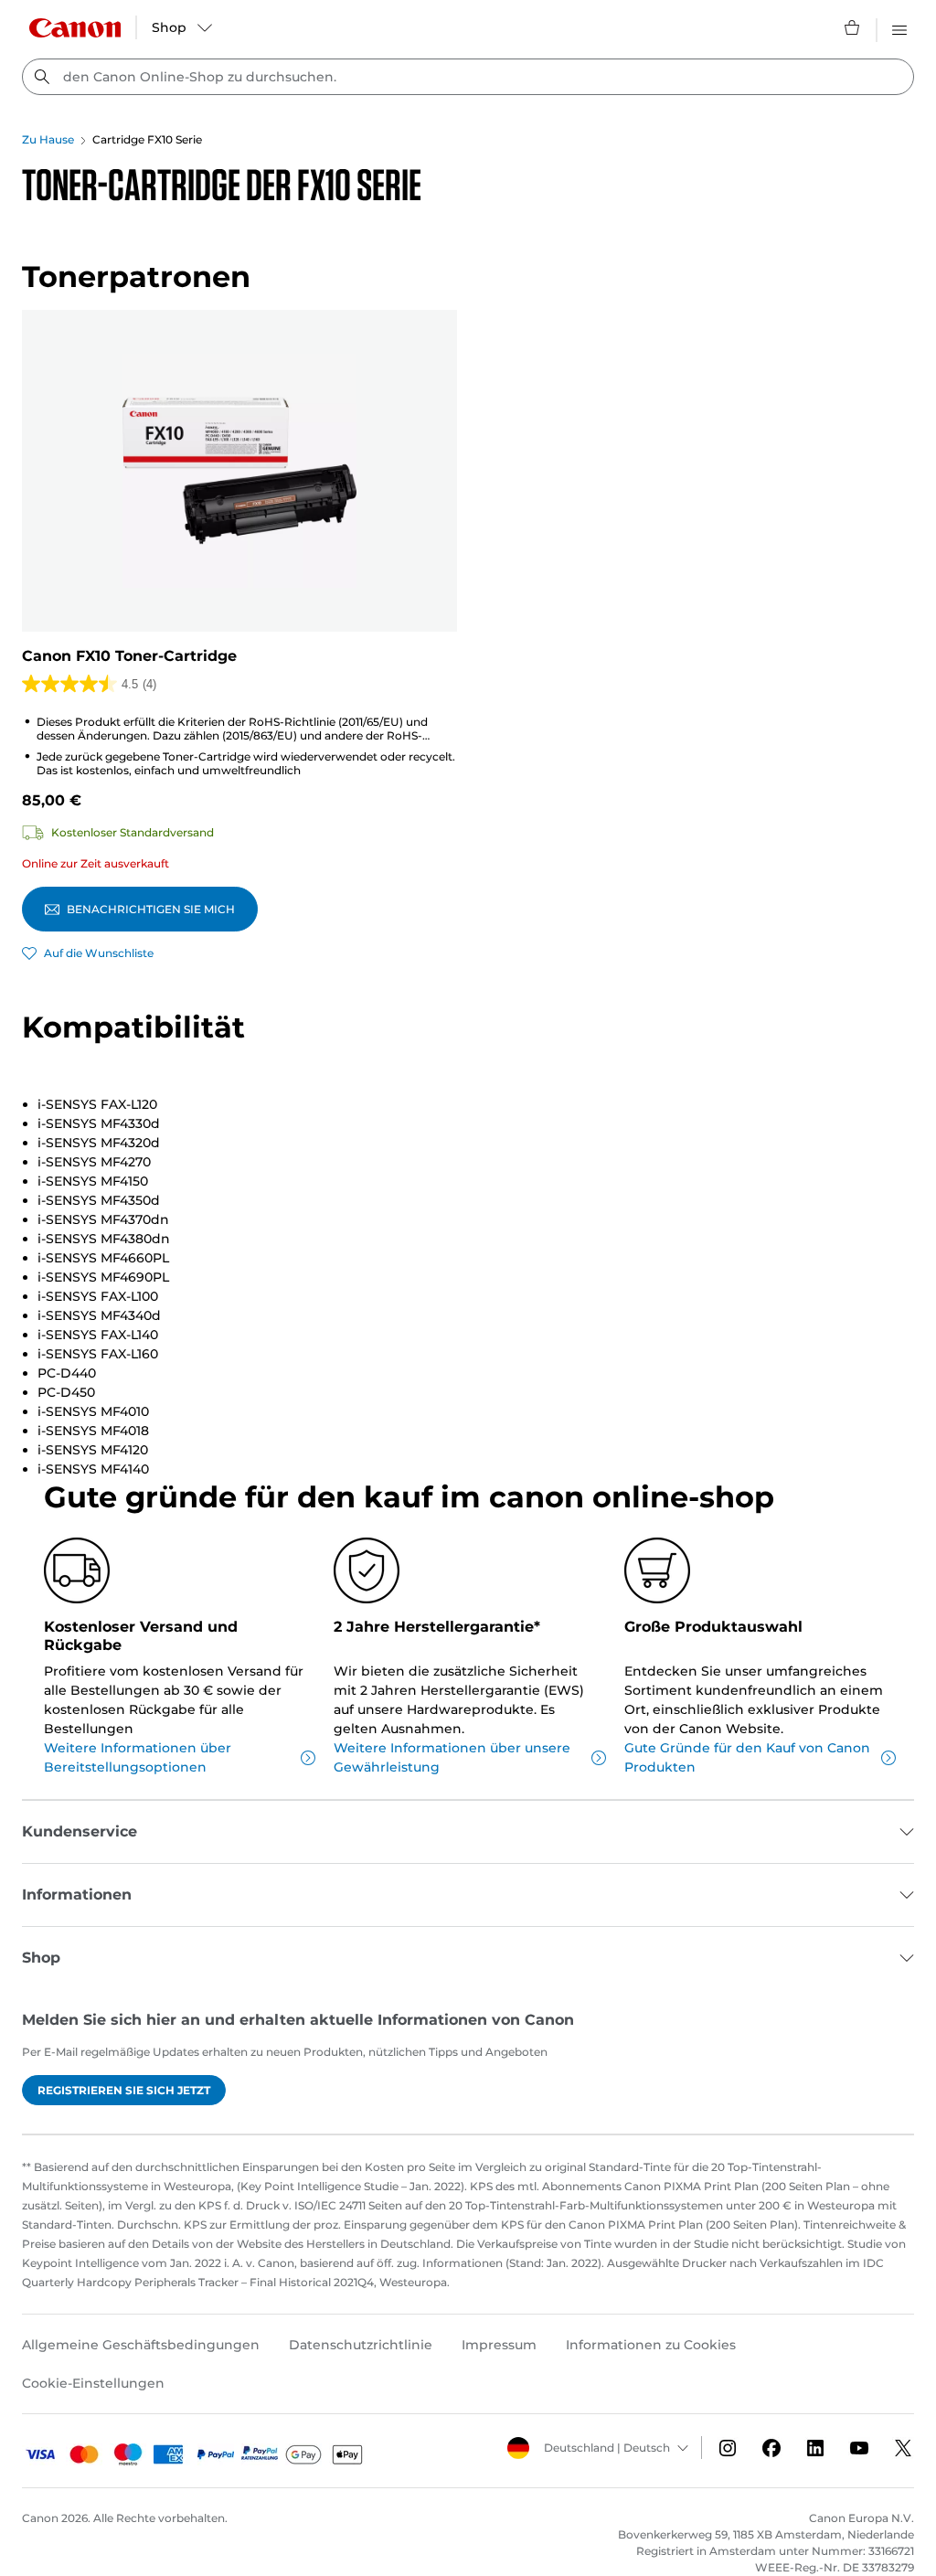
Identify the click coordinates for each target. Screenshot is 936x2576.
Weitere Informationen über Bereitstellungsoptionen (138, 1757)
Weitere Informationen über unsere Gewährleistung (452, 1757)
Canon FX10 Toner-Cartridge (129, 656)
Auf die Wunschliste (99, 953)
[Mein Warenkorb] (853, 27)
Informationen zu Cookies (651, 2345)
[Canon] (75, 28)
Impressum (499, 2345)
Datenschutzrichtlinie (361, 2345)
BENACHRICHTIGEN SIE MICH (151, 909)
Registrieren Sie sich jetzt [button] (124, 2090)
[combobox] (468, 77)
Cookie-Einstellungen (93, 2383)
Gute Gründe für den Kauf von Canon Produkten (747, 1757)
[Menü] (899, 27)
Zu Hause (48, 139)
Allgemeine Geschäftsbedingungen (141, 2345)
